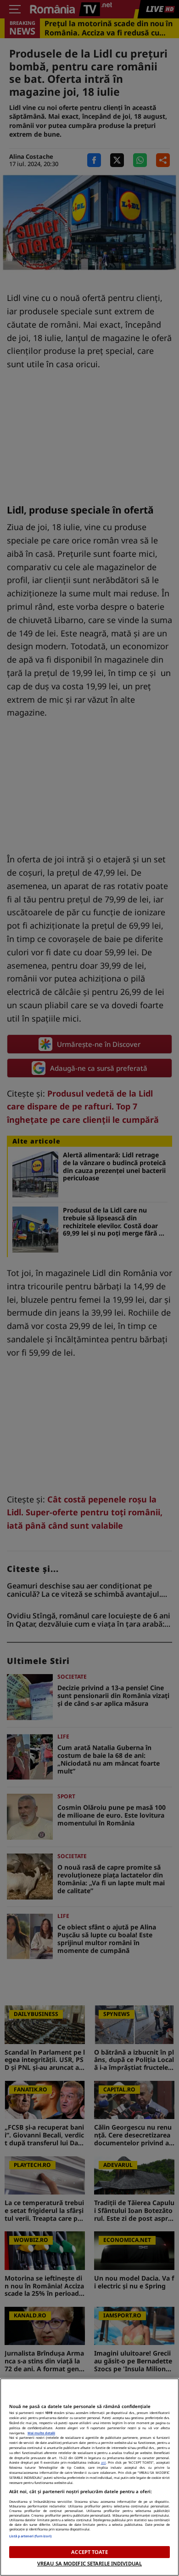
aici (103, 2462)
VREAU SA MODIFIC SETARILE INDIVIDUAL (89, 2563)
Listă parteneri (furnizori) (30, 2536)
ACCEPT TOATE (89, 2552)
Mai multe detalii (41, 2433)
